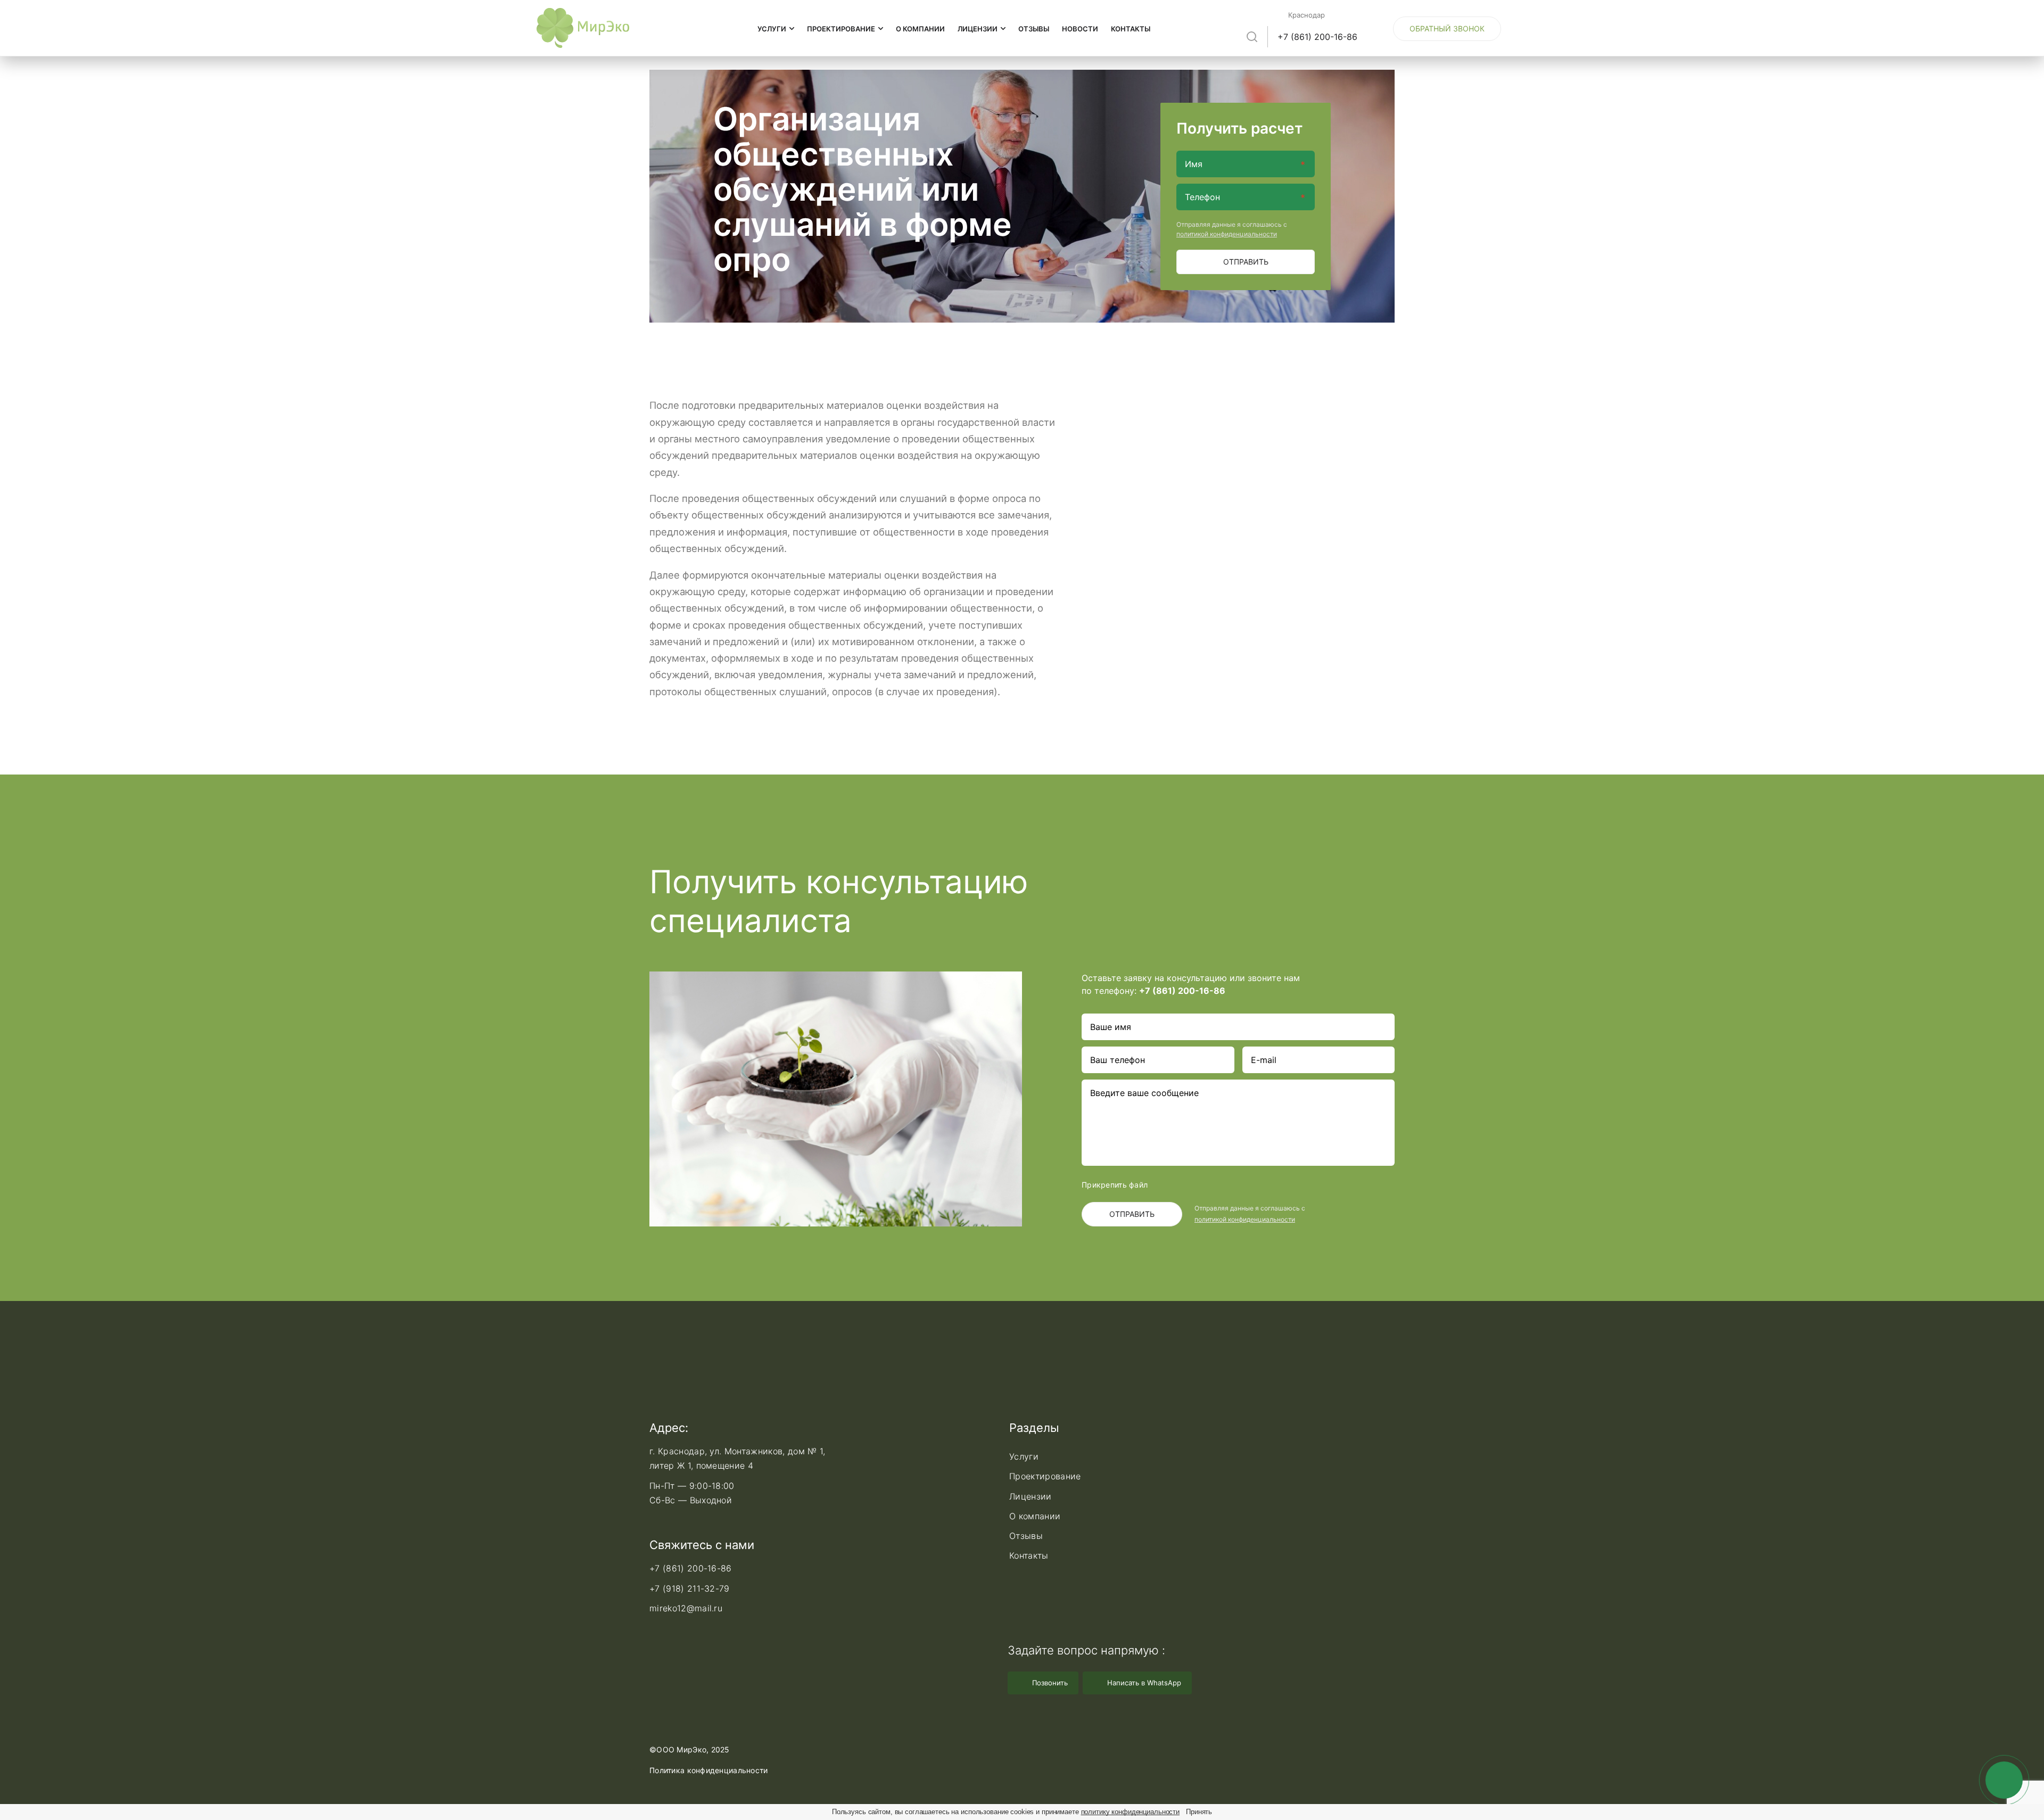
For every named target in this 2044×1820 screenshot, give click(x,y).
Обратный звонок (1447, 28)
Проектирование (842, 29)
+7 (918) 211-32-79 (690, 1588)
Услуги (773, 29)
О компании (920, 29)
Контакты (1131, 29)
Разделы (1034, 1428)
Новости (1080, 29)
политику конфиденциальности (1131, 1812)
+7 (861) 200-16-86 (1317, 37)
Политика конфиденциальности (709, 1770)
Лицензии (978, 29)
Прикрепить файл (1115, 1185)
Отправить (1246, 262)
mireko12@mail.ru (686, 1608)
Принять (1199, 1812)
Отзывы (1034, 29)
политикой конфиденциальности (1227, 234)
